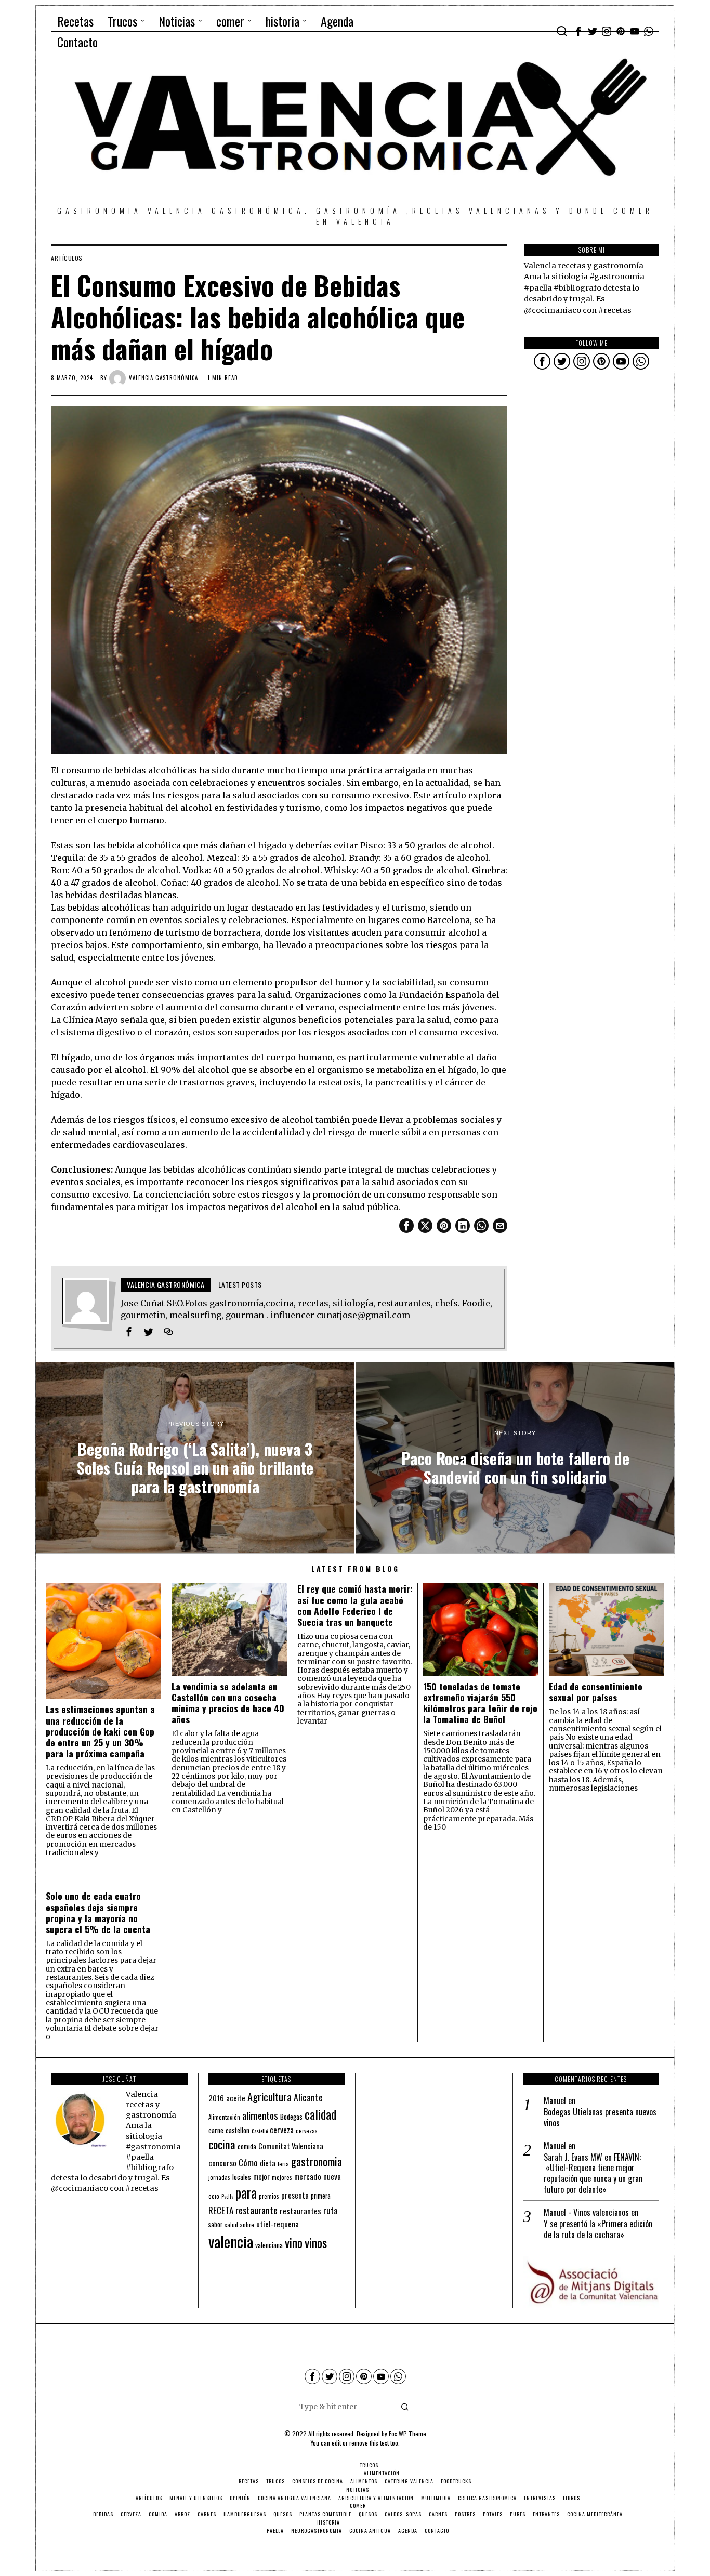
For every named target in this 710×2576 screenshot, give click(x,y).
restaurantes (300, 2211)
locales (242, 2177)
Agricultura (269, 2097)
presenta (295, 2195)
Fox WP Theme (407, 2433)
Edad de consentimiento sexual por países (596, 1692)
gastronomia (317, 2161)
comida (247, 2146)
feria (283, 2164)
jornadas (219, 2177)
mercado (308, 2176)
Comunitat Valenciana (291, 2146)
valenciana (269, 2245)
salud (231, 2225)
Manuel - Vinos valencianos (586, 2212)
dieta (268, 2163)
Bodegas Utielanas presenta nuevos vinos (600, 2118)
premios (269, 2196)
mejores (282, 2177)
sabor (215, 2224)
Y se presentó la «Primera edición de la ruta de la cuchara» (598, 2229)
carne (216, 2130)
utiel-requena (278, 2223)
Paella (227, 2196)
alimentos (260, 2115)
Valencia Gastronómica (163, 378)
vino (294, 2243)
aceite (236, 2098)
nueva (332, 2176)
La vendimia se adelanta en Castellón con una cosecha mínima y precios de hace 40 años (228, 1703)
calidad (320, 2114)
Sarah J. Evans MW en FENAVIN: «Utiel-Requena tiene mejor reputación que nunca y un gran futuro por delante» (593, 2173)
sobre (247, 2224)
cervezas (307, 2131)
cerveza (282, 2129)
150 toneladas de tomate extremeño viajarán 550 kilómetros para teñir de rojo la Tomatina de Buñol (480, 1703)
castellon (238, 2130)
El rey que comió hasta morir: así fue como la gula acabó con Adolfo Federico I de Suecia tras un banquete (355, 1605)
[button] (405, 2407)
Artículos (67, 258)
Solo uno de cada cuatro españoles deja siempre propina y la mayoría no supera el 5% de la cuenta (98, 1912)
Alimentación (224, 2117)
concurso (222, 2163)
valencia (231, 2241)
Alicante (308, 2097)
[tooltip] (578, 31)
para (246, 2193)
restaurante (257, 2210)
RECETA (221, 2210)
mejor (261, 2177)
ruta (331, 2210)
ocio (214, 2196)
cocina (222, 2144)
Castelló (260, 2131)
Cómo (248, 2162)
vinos (316, 2242)
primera (321, 2196)
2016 (216, 2098)
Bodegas (291, 2116)
